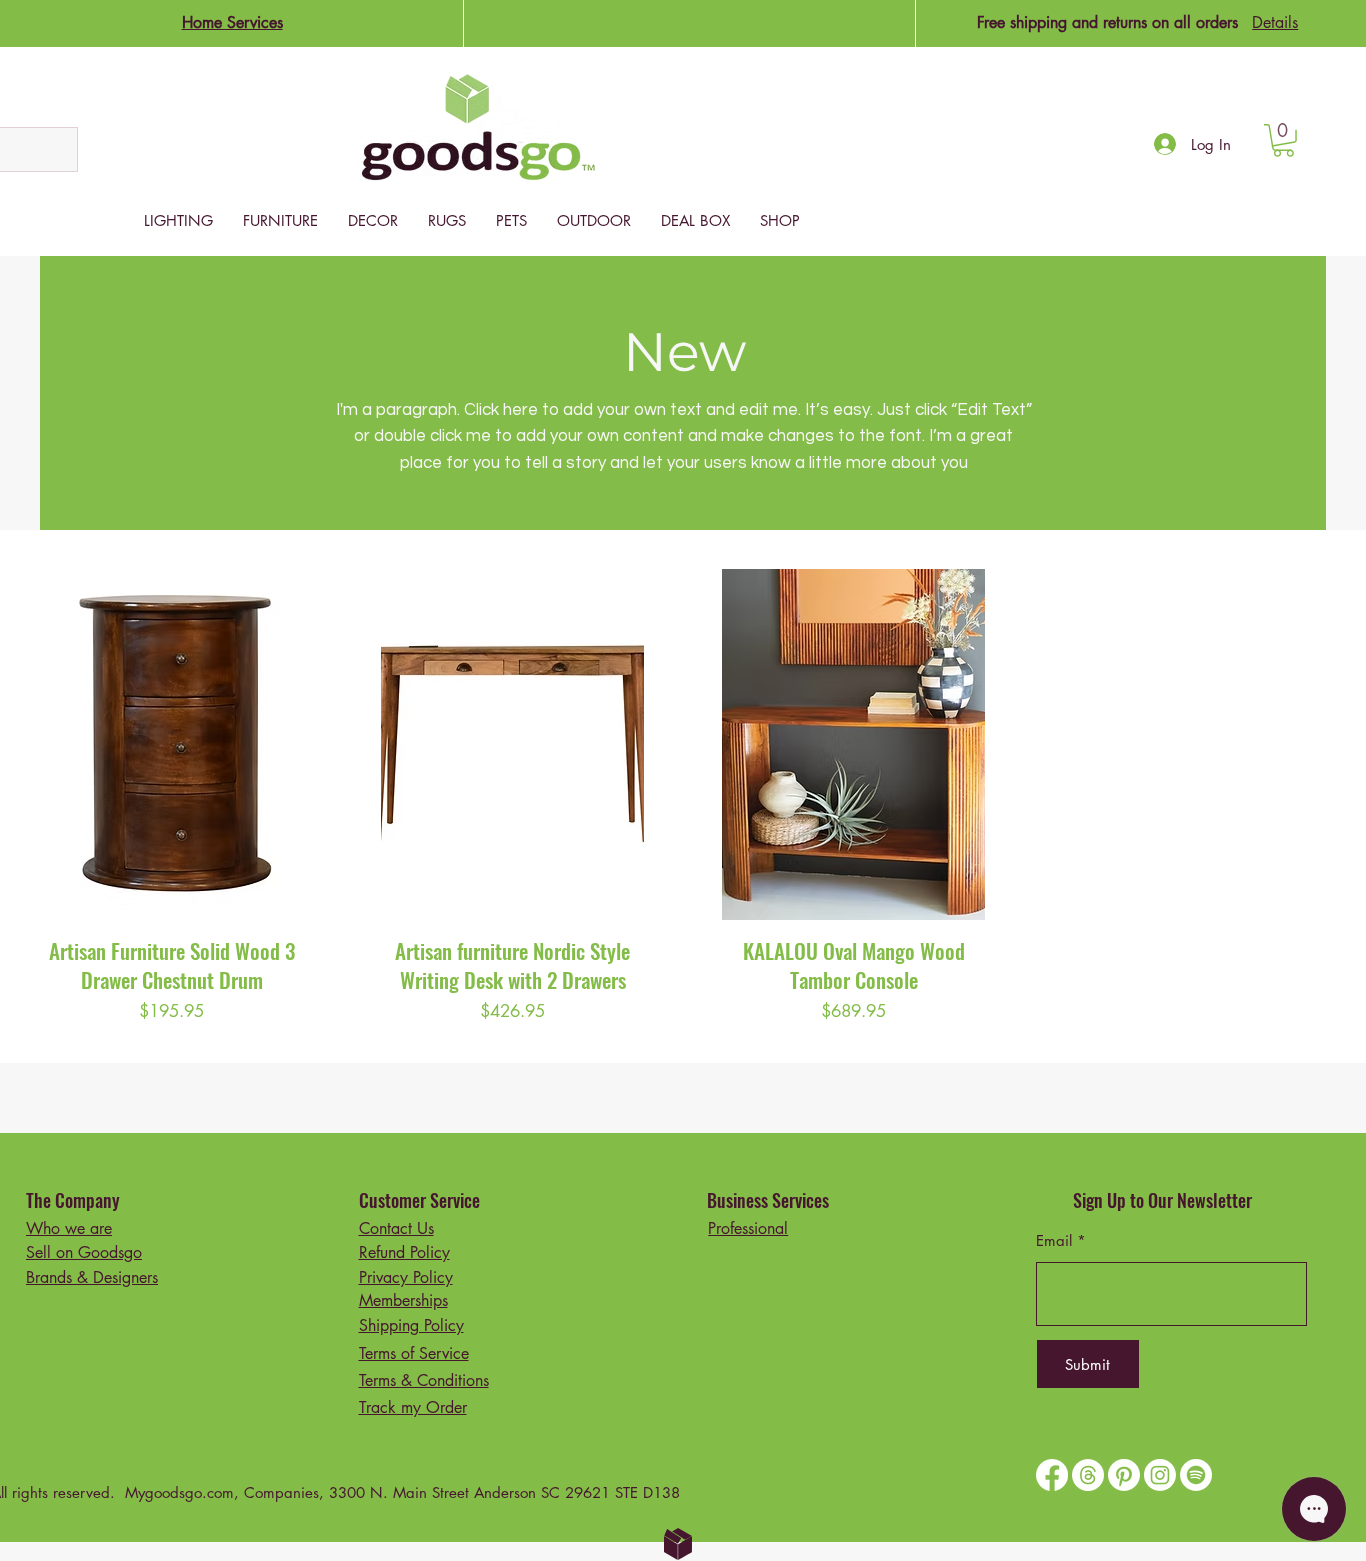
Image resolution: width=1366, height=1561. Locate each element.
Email (1054, 1240)
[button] (1283, 140)
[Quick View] (171, 744)
